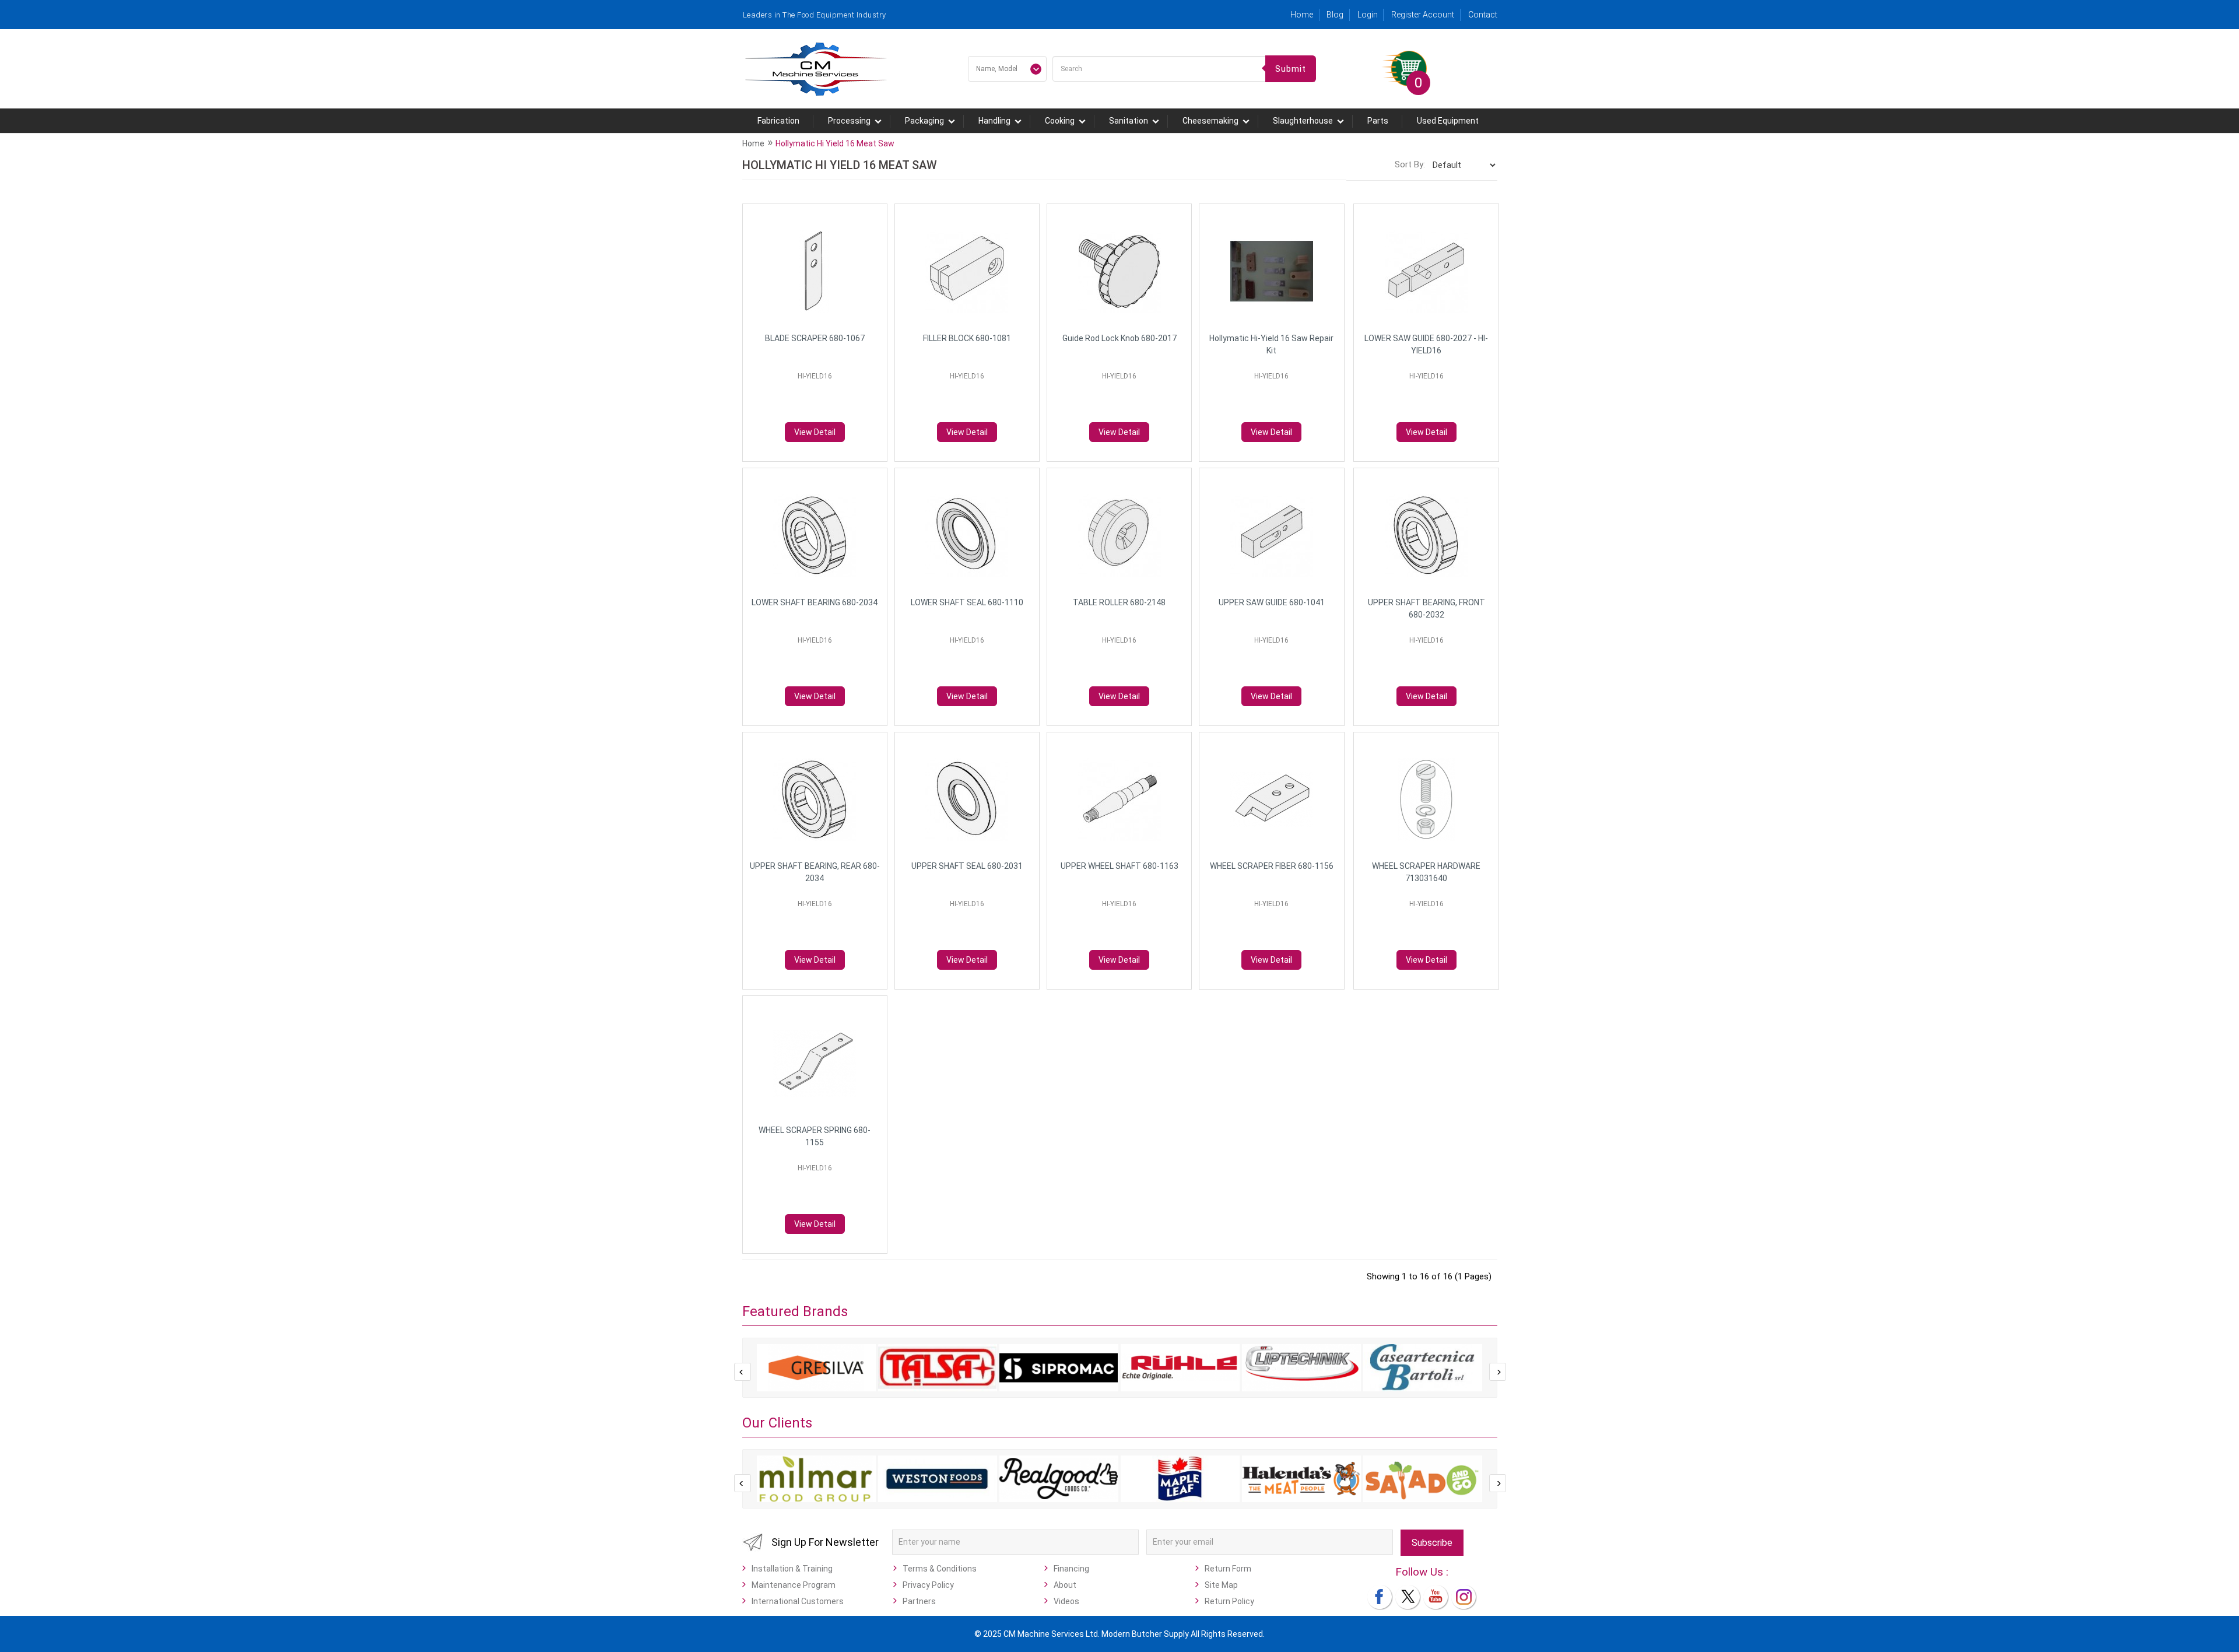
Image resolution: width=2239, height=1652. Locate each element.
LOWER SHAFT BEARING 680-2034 (815, 602)
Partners (919, 1601)
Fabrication (778, 121)
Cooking (1060, 121)
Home (1302, 15)
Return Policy (1229, 1601)
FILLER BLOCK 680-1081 (967, 338)
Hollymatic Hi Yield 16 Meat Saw (835, 143)
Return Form (1228, 1569)
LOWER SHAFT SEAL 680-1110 (967, 602)
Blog (1335, 15)
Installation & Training (792, 1569)
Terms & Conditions (940, 1569)
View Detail (815, 432)
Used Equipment (1448, 121)
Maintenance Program (794, 1585)
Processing (849, 121)
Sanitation (1129, 121)
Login (1368, 15)
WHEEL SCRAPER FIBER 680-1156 (1272, 866)
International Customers (798, 1601)
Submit (1291, 69)
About (1065, 1585)
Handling (994, 121)
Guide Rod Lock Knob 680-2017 (1119, 338)
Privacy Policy (928, 1585)
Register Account (1423, 15)
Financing (1071, 1569)
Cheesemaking (1210, 121)
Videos (1066, 1601)
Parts (1378, 121)
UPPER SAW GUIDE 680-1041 (1272, 602)
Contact (1483, 15)
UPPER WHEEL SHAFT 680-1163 (1119, 866)
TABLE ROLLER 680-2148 (1119, 602)
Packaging (924, 121)
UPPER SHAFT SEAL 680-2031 (967, 866)
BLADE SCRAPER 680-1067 (815, 338)
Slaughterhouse (1303, 121)
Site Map (1221, 1585)
